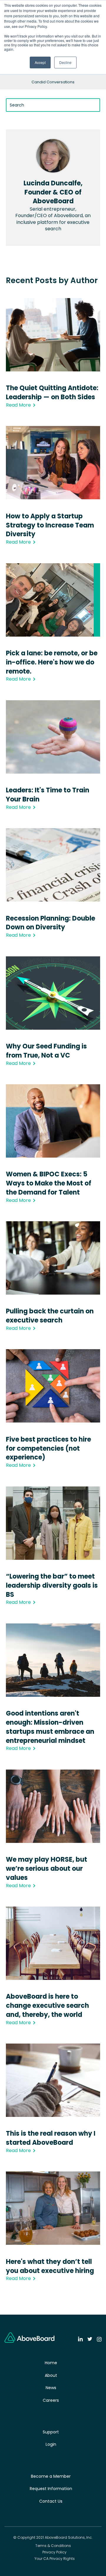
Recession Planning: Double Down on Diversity (50, 923)
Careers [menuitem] (51, 2400)
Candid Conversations (53, 82)
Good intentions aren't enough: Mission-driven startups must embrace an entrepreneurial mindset (50, 1727)
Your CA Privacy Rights (55, 2559)
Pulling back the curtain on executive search (50, 1316)
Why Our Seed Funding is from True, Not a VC (46, 1051)
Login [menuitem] (51, 2444)
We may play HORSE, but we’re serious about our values (47, 1869)
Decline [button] (65, 62)
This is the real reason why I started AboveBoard (51, 2138)
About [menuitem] (51, 2375)
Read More (18, 405)
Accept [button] (40, 62)
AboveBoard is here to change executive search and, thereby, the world (47, 2006)
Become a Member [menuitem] (51, 2476)
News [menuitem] (51, 2388)
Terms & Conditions (53, 2546)
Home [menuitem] (51, 2363)
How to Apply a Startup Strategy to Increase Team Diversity (50, 525)
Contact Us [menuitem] (51, 2501)
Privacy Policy (54, 2552)
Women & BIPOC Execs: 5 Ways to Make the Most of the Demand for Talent (49, 1183)
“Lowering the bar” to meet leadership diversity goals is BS (52, 1585)
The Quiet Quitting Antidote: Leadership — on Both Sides (52, 393)
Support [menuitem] (51, 2432)
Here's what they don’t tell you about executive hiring (50, 2266)
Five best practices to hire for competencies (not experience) (48, 1448)
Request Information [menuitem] (51, 2489)
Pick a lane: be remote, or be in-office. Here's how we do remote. (52, 662)
